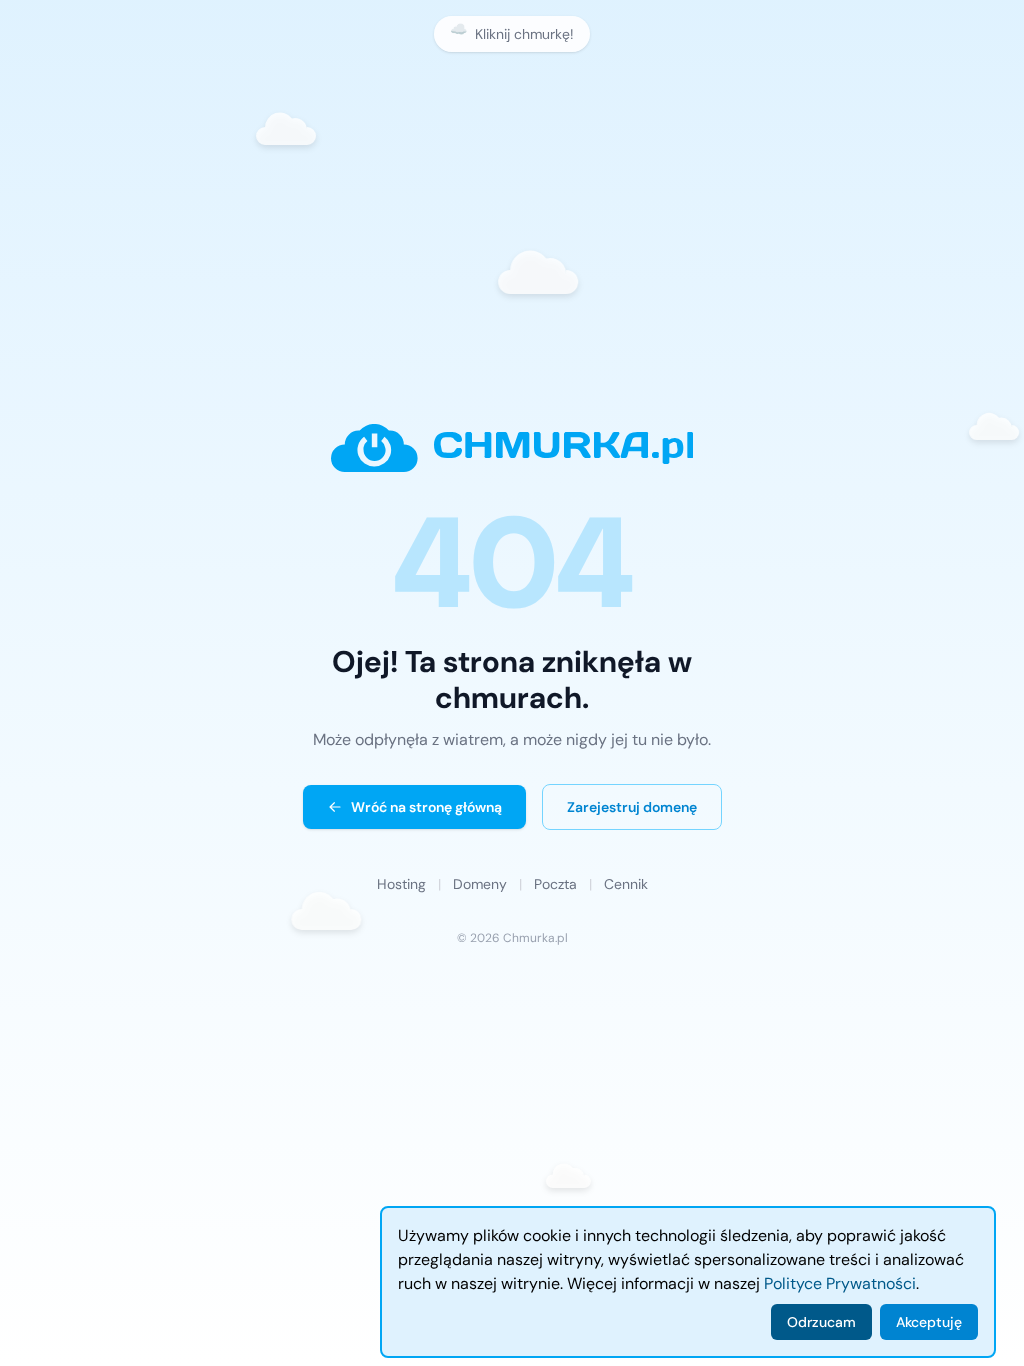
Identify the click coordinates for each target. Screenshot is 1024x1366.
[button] (301, 131)
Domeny (480, 884)
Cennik (626, 884)
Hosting (401, 884)
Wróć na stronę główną (426, 807)
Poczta (555, 884)
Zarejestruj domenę (632, 807)
